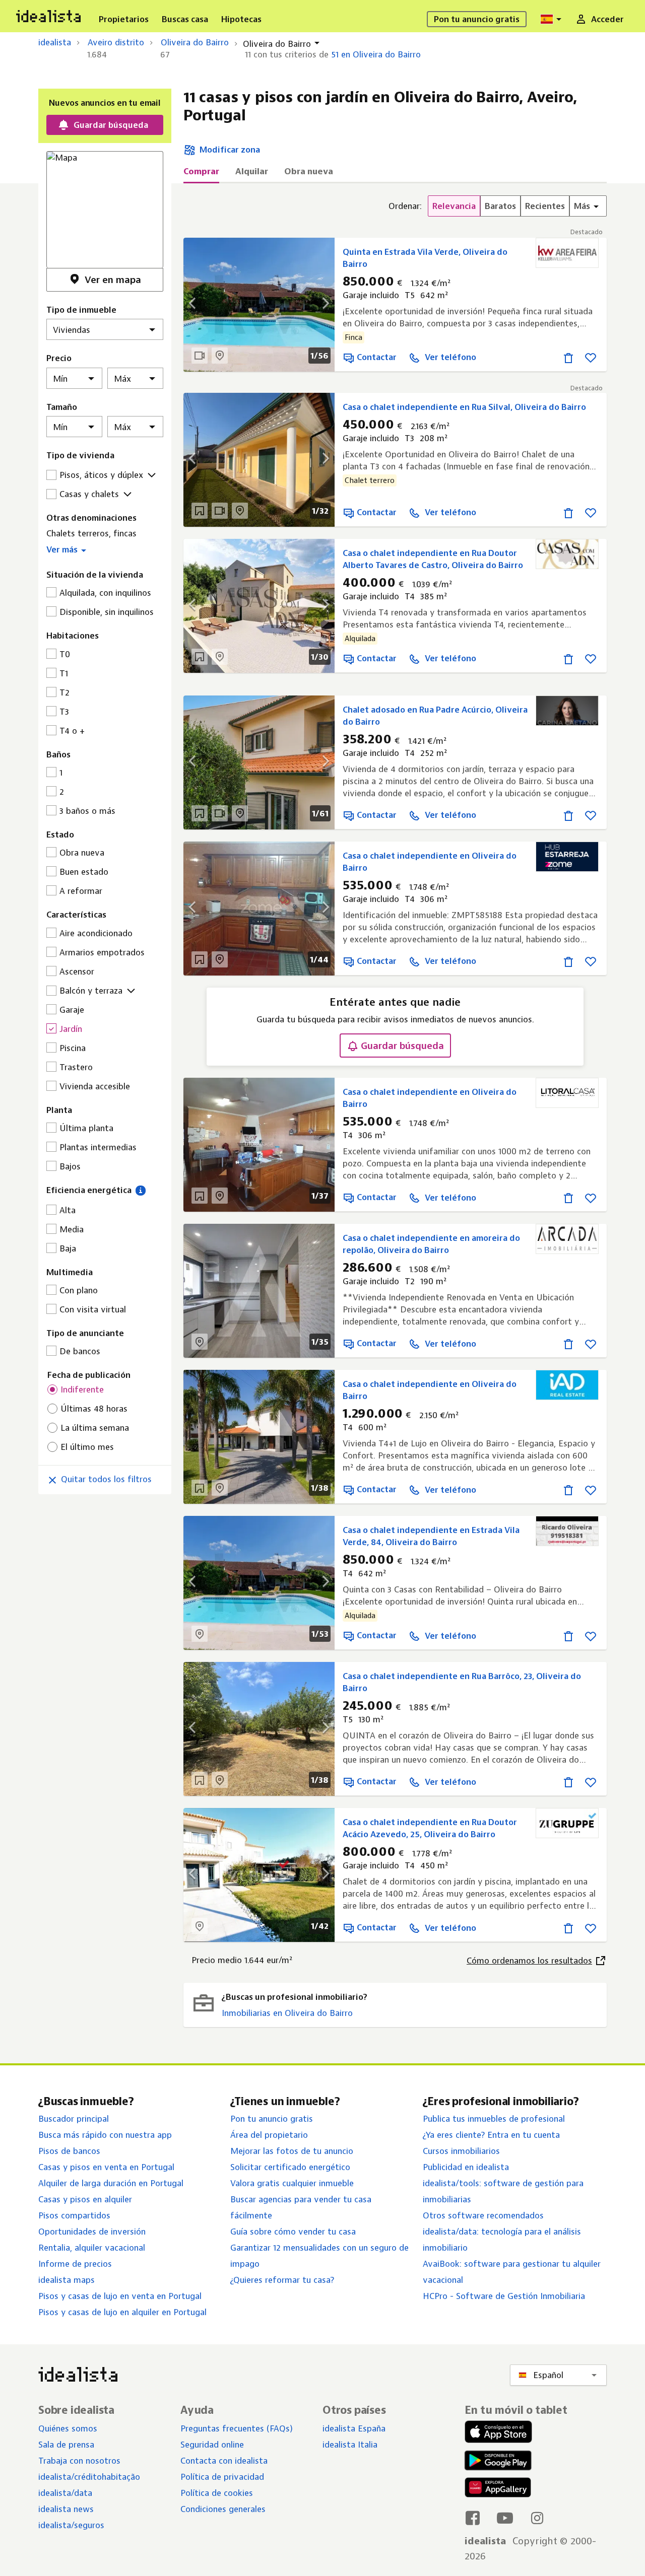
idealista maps (67, 2280)
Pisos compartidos (74, 2215)
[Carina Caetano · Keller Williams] (567, 711)
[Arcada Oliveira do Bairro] (567, 1239)
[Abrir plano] (200, 511)
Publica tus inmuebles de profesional (494, 2119)
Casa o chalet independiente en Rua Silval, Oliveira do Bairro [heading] (464, 407)
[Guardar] (591, 357)
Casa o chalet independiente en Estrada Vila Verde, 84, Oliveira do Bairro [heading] (431, 1536)
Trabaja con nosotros (79, 2461)
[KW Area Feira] (567, 253)
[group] (498, 206)
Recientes (545, 206)
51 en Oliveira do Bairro (376, 54)
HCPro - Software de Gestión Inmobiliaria (504, 2296)
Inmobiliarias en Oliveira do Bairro (287, 2013)
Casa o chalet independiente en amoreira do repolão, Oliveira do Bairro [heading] (431, 1244)
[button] (105, 548)
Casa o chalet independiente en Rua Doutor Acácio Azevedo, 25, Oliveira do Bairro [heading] (430, 1828)
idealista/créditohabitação (89, 2477)
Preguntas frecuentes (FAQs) (237, 2428)
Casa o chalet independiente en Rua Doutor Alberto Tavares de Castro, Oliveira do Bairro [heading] (433, 559)
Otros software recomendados (483, 2215)
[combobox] (552, 19)
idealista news (66, 2509)
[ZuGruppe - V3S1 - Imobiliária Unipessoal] (567, 1823)
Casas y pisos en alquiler (85, 2199)
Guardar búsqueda (402, 1046)
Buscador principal (74, 2119)
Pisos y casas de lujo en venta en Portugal (120, 2296)
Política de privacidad (222, 2477)
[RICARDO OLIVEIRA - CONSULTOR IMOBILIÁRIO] (567, 1531)
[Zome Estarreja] (567, 857)
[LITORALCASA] (567, 1093)
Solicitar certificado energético (290, 2167)
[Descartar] (568, 357)
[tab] (201, 174)
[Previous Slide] (199, 606)
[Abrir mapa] (220, 356)
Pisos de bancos (69, 2151)
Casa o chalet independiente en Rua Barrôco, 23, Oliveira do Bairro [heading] (462, 1682)
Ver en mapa (113, 280)
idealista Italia (350, 2445)
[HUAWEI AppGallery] (498, 2489)
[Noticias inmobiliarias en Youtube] (505, 2518)
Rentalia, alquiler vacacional (92, 2248)
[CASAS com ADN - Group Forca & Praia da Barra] (567, 554)
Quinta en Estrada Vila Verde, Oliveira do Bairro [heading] (425, 258)
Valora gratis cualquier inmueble (292, 2183)
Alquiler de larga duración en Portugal (111, 2183)
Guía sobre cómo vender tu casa (293, 2232)
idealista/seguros (71, 2525)
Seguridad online (212, 2445)
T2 (64, 692)
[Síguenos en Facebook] (473, 2518)
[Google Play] (496, 2460)
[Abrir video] (200, 356)
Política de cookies (217, 2493)
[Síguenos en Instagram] (537, 2518)
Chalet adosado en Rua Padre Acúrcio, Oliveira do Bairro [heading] (435, 716)
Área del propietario (269, 2135)
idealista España (354, 2428)
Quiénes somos (68, 2428)
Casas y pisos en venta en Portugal (106, 2167)
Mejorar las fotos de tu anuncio (292, 2151)
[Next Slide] (319, 606)
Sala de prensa (66, 2445)
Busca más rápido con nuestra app (105, 2135)
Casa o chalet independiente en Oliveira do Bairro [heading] (430, 862)
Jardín (71, 1029)
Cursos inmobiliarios (461, 2151)
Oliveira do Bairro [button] (277, 44)
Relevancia (454, 206)
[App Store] (498, 2433)
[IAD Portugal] (567, 1385)
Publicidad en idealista (466, 2167)
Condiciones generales (223, 2509)
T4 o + (72, 731)
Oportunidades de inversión (92, 2232)
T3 (64, 712)
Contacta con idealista (224, 2461)
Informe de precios (75, 2264)
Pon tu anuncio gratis (272, 2119)
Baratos (500, 206)
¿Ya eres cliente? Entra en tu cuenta (491, 2135)
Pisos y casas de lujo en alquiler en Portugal (122, 2312)
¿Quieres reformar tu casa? (282, 2280)
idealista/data (65, 2493)
